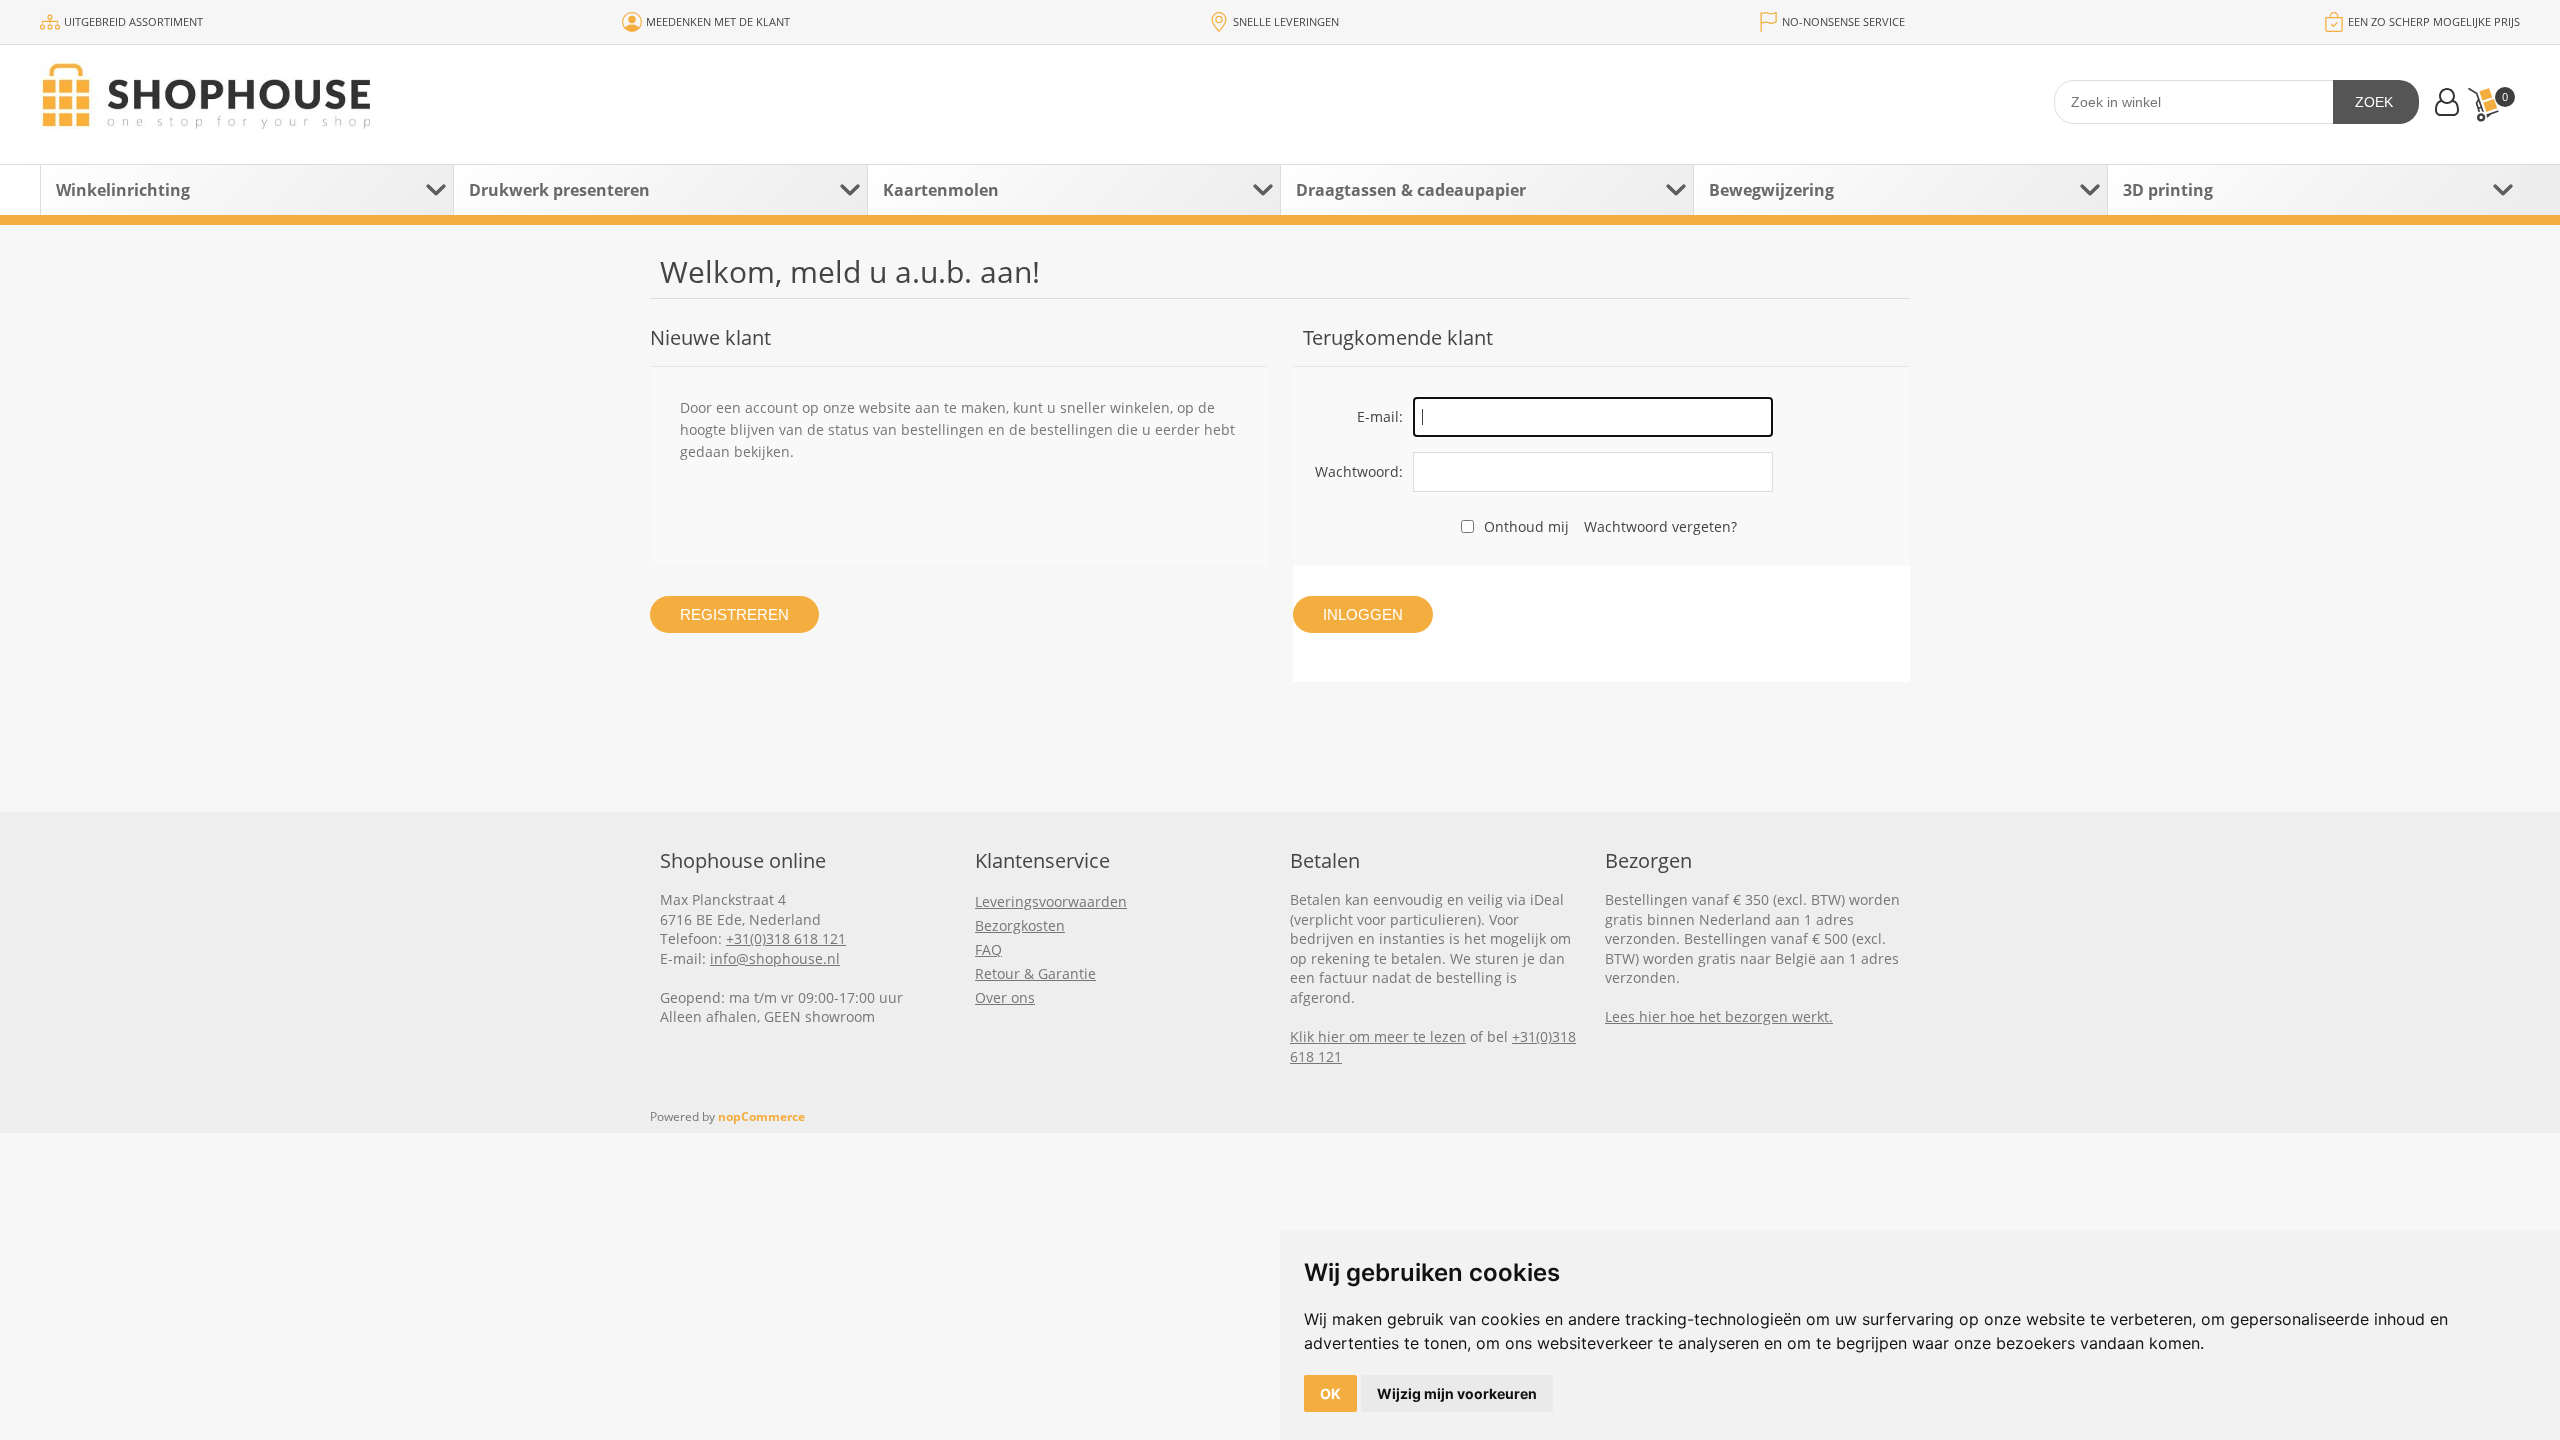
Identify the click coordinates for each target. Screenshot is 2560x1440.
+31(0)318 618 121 (786, 938)
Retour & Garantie (1035, 973)
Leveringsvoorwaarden (1051, 901)
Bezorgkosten (1020, 925)
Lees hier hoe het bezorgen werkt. (1719, 1016)
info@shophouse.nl (775, 958)
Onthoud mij (1526, 526)
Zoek (2374, 102)
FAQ (988, 949)
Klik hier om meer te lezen (1378, 1036)
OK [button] (1330, 1393)
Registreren (734, 614)
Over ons (1005, 997)
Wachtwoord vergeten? (1660, 526)
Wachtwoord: (1359, 471)
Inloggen (1363, 614)
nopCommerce (761, 1116)
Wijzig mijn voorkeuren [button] (1457, 1393)
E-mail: (1380, 416)
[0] (2483, 104)
